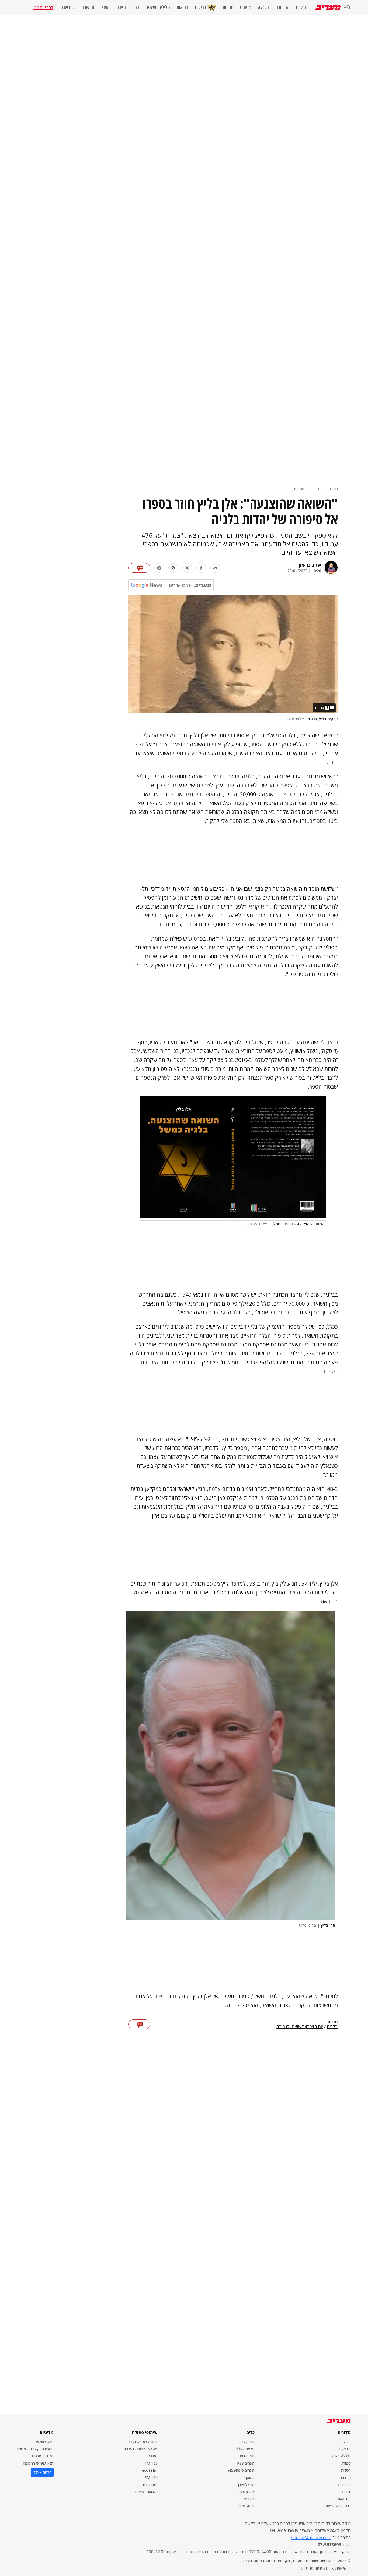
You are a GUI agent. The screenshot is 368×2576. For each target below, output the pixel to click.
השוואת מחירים (146, 2492)
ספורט (246, 8)
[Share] (215, 568)
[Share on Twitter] (187, 568)
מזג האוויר (343, 2499)
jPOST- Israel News (141, 2449)
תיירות (120, 8)
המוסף (249, 2477)
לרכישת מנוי (43, 8)
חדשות (302, 8)
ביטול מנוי (247, 2506)
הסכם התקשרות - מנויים (35, 2449)
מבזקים (345, 2449)
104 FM (151, 2477)
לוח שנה (68, 8)
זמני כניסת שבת (95, 8)
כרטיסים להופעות (338, 2506)
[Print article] (159, 568)
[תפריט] (348, 8)
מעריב (333, 489)
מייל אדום (247, 2456)
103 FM (151, 2463)
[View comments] (139, 568)
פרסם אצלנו (245, 2449)
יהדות (346, 2492)
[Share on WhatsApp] (173, 568)
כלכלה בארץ (341, 2456)
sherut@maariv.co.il (311, 2537)
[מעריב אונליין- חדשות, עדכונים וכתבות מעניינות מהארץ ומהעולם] (328, 7)
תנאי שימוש (45, 2442)
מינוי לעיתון (246, 2485)
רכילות (200, 7)
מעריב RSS (246, 2463)
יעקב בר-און (310, 565)
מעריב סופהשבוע (241, 2470)
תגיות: (332, 2022)
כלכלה (263, 8)
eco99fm (150, 2470)
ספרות (299, 489)
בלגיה (332, 2027)
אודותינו (249, 2499)
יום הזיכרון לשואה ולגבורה (300, 2027)
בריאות (182, 8)
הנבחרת (282, 8)
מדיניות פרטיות (42, 2456)
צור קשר (248, 2442)
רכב (136, 8)
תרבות (228, 8)
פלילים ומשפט (158, 8)
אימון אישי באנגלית (143, 2442)
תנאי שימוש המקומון (39, 2463)
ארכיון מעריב (245, 2492)
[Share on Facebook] (201, 568)
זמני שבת (150, 2485)
